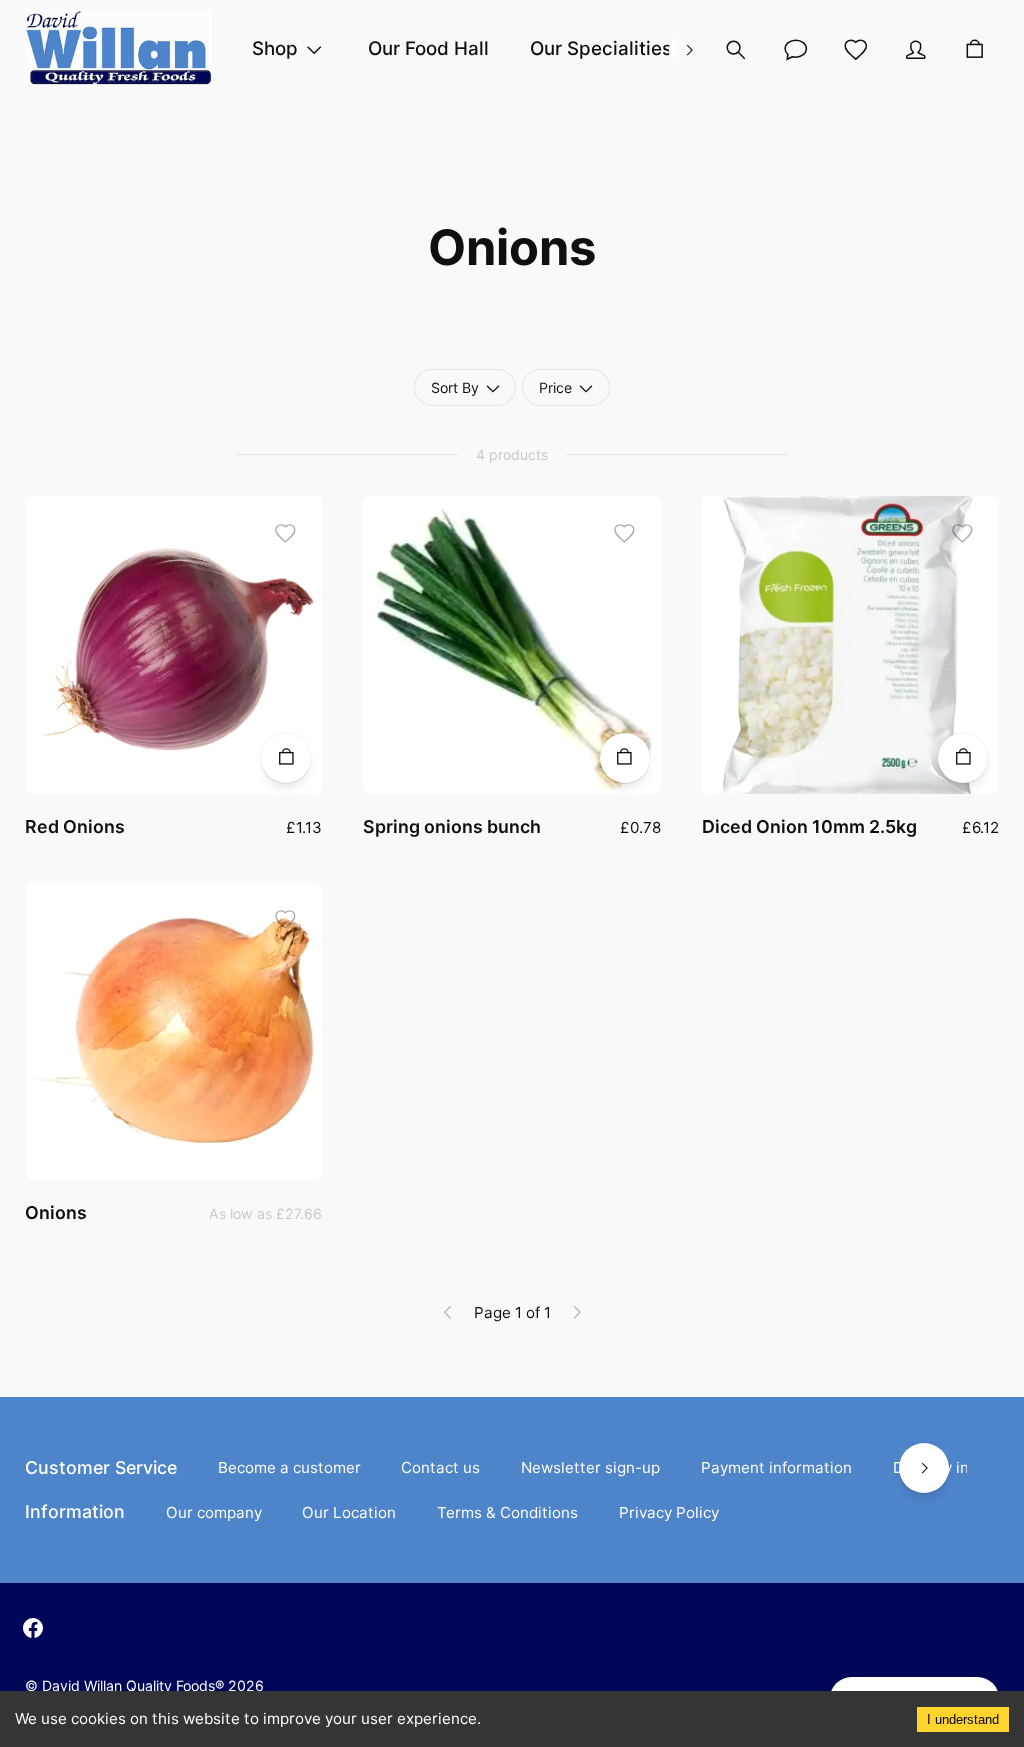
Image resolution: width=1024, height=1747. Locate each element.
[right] (689, 50)
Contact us (440, 1467)
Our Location (349, 1512)
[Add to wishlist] (286, 533)
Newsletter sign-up (590, 1467)
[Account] (796, 50)
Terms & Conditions (507, 1512)
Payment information (776, 1467)
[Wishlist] (856, 50)
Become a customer (289, 1467)
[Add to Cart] (286, 758)
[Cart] (974, 50)
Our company (214, 1512)
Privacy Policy (669, 1512)
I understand (963, 1719)
